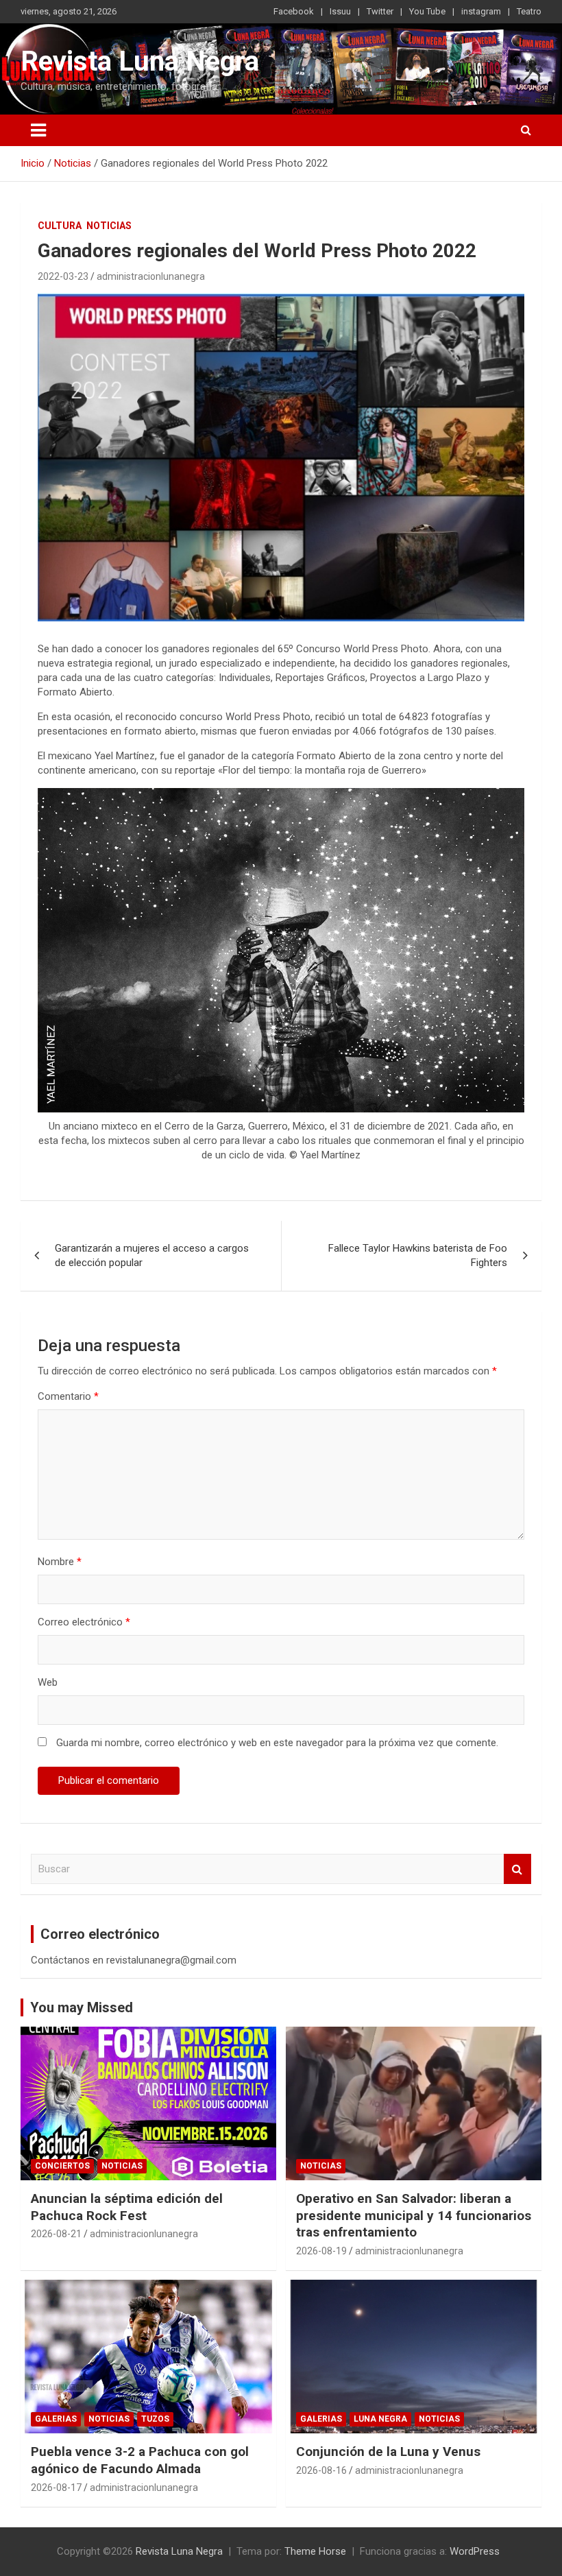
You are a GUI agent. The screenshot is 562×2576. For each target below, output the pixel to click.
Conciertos (62, 2166)
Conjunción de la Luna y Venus (388, 2452)
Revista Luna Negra (140, 61)
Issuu (340, 11)
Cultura (60, 226)
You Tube (427, 11)
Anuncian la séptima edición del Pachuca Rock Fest (127, 2207)
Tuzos (155, 2419)
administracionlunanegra (151, 276)
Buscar (517, 1869)
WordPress (475, 2551)
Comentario (68, 1396)
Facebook (294, 11)
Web (48, 1682)
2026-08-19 (321, 2251)
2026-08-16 (321, 2470)
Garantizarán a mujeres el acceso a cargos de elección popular (152, 1255)
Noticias (109, 226)
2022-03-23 (63, 276)
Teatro (529, 11)
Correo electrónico (84, 1622)
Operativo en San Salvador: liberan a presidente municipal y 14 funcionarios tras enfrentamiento (414, 2215)
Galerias (56, 2419)
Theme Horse (315, 2551)
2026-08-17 (56, 2488)
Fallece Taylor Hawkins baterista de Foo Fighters (418, 1255)
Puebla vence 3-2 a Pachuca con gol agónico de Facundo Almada (140, 2460)
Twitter (380, 11)
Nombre (60, 1562)
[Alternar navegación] (38, 130)
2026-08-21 (56, 2234)
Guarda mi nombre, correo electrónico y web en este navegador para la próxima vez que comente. (277, 1743)
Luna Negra (380, 2419)
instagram (481, 11)
